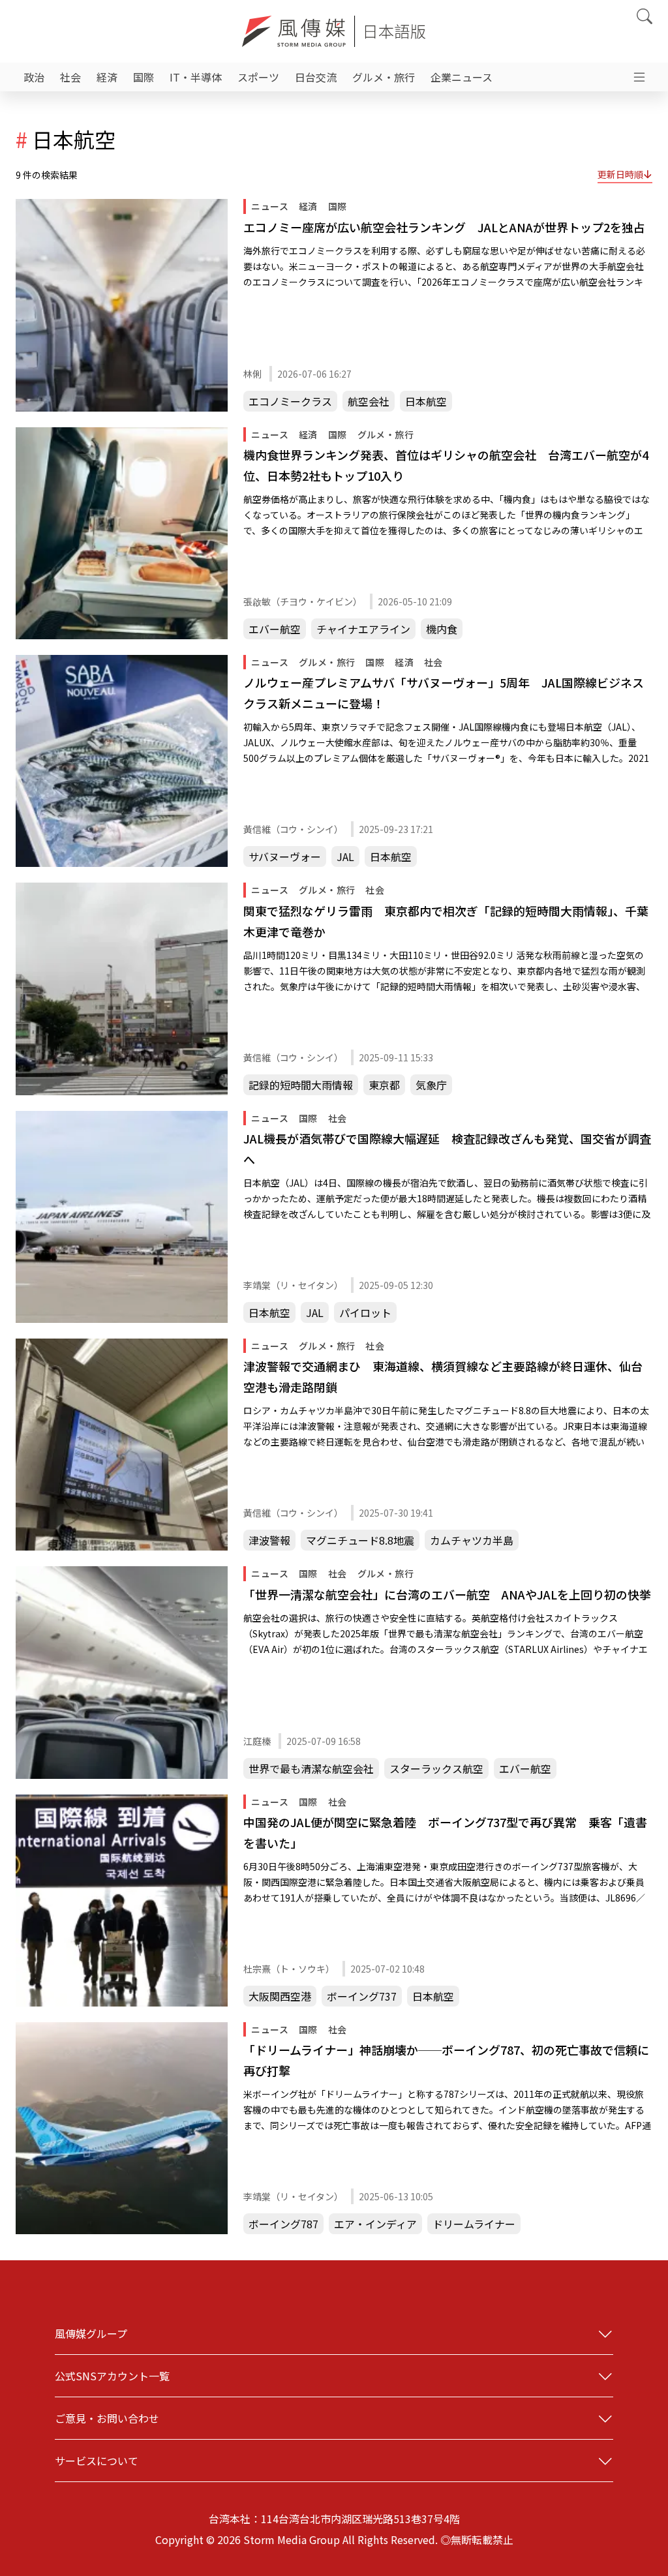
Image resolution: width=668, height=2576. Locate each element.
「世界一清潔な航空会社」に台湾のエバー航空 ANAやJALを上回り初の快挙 (447, 1594)
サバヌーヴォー (285, 856)
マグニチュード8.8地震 (360, 1540)
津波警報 (269, 1540)
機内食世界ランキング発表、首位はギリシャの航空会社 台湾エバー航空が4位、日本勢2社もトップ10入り (446, 465)
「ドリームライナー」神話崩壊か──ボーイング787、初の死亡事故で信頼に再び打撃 (446, 2060)
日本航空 (426, 401)
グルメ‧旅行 (384, 77)
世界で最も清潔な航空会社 (311, 1768)
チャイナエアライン (363, 629)
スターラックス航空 (436, 1768)
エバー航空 (275, 629)
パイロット (365, 1312)
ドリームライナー (474, 2224)
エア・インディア (375, 2224)
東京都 (384, 1085)
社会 (70, 77)
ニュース (270, 206)
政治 (34, 77)
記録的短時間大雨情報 (301, 1085)
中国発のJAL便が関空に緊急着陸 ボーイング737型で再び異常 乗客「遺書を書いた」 (445, 1832)
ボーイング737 (362, 1996)
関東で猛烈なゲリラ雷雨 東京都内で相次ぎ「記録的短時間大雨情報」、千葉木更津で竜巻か (446, 921)
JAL (345, 856)
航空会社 (369, 401)
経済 (107, 77)
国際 (144, 77)
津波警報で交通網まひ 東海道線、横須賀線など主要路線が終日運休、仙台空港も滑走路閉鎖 (443, 1376)
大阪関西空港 (280, 1996)
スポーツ (258, 77)
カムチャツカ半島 (472, 1540)
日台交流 (316, 77)
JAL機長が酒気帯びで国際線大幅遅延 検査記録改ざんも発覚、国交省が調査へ (447, 1149)
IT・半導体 (196, 77)
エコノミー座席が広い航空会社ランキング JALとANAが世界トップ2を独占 (444, 227)
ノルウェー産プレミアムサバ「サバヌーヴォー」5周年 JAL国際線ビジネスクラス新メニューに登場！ (444, 693)
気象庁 (431, 1085)
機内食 (442, 629)
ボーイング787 (283, 2224)
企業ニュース (462, 77)
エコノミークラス (290, 401)
